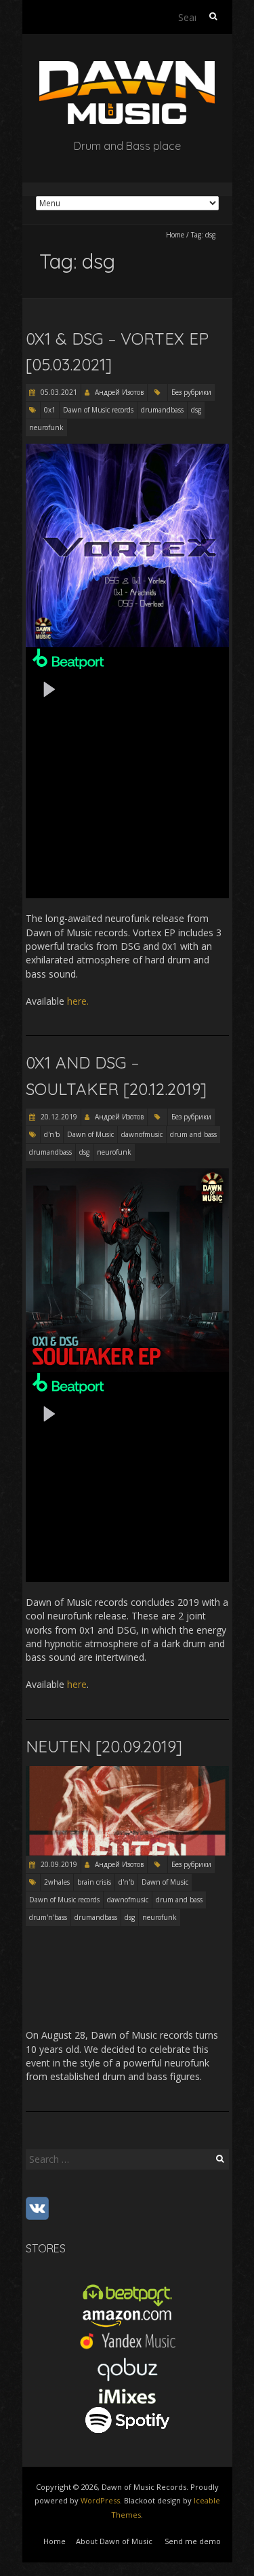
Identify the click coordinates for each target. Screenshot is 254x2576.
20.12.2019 (58, 1117)
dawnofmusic (142, 1134)
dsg (196, 410)
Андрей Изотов (119, 392)
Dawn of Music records (98, 410)
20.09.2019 (58, 1864)
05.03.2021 (58, 392)
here (77, 1684)
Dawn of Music (90, 1134)
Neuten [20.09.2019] (104, 1746)
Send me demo (193, 2541)
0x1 (50, 410)
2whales (57, 1882)
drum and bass (193, 1134)
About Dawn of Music (114, 2541)
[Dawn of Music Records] (127, 68)
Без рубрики (191, 392)
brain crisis (94, 1882)
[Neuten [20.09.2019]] (127, 1772)
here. (78, 1001)
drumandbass (162, 410)
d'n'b (52, 1134)
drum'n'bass (48, 1917)
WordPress (100, 2500)
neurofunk (46, 427)
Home (175, 235)
